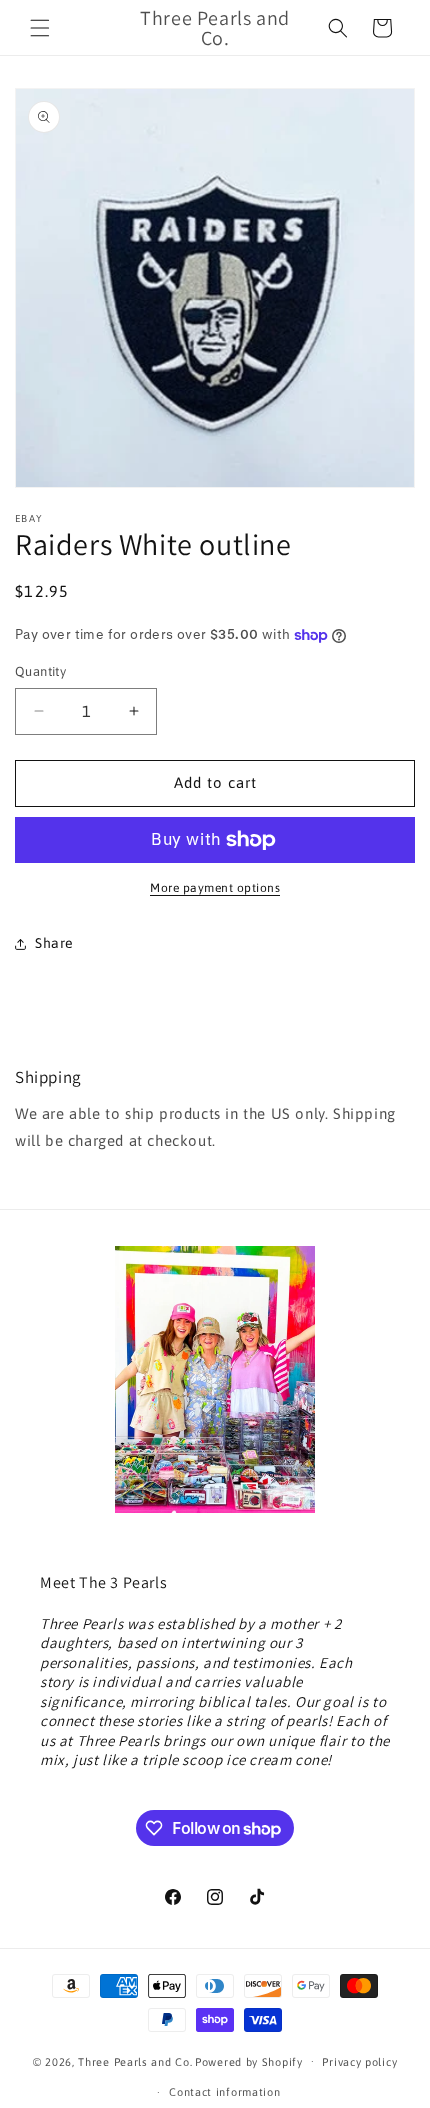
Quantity (40, 671)
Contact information (224, 2092)
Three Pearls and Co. (135, 2061)
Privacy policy (359, 2062)
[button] (40, 28)
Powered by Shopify (249, 2061)
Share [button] (54, 943)
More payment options (215, 888)
